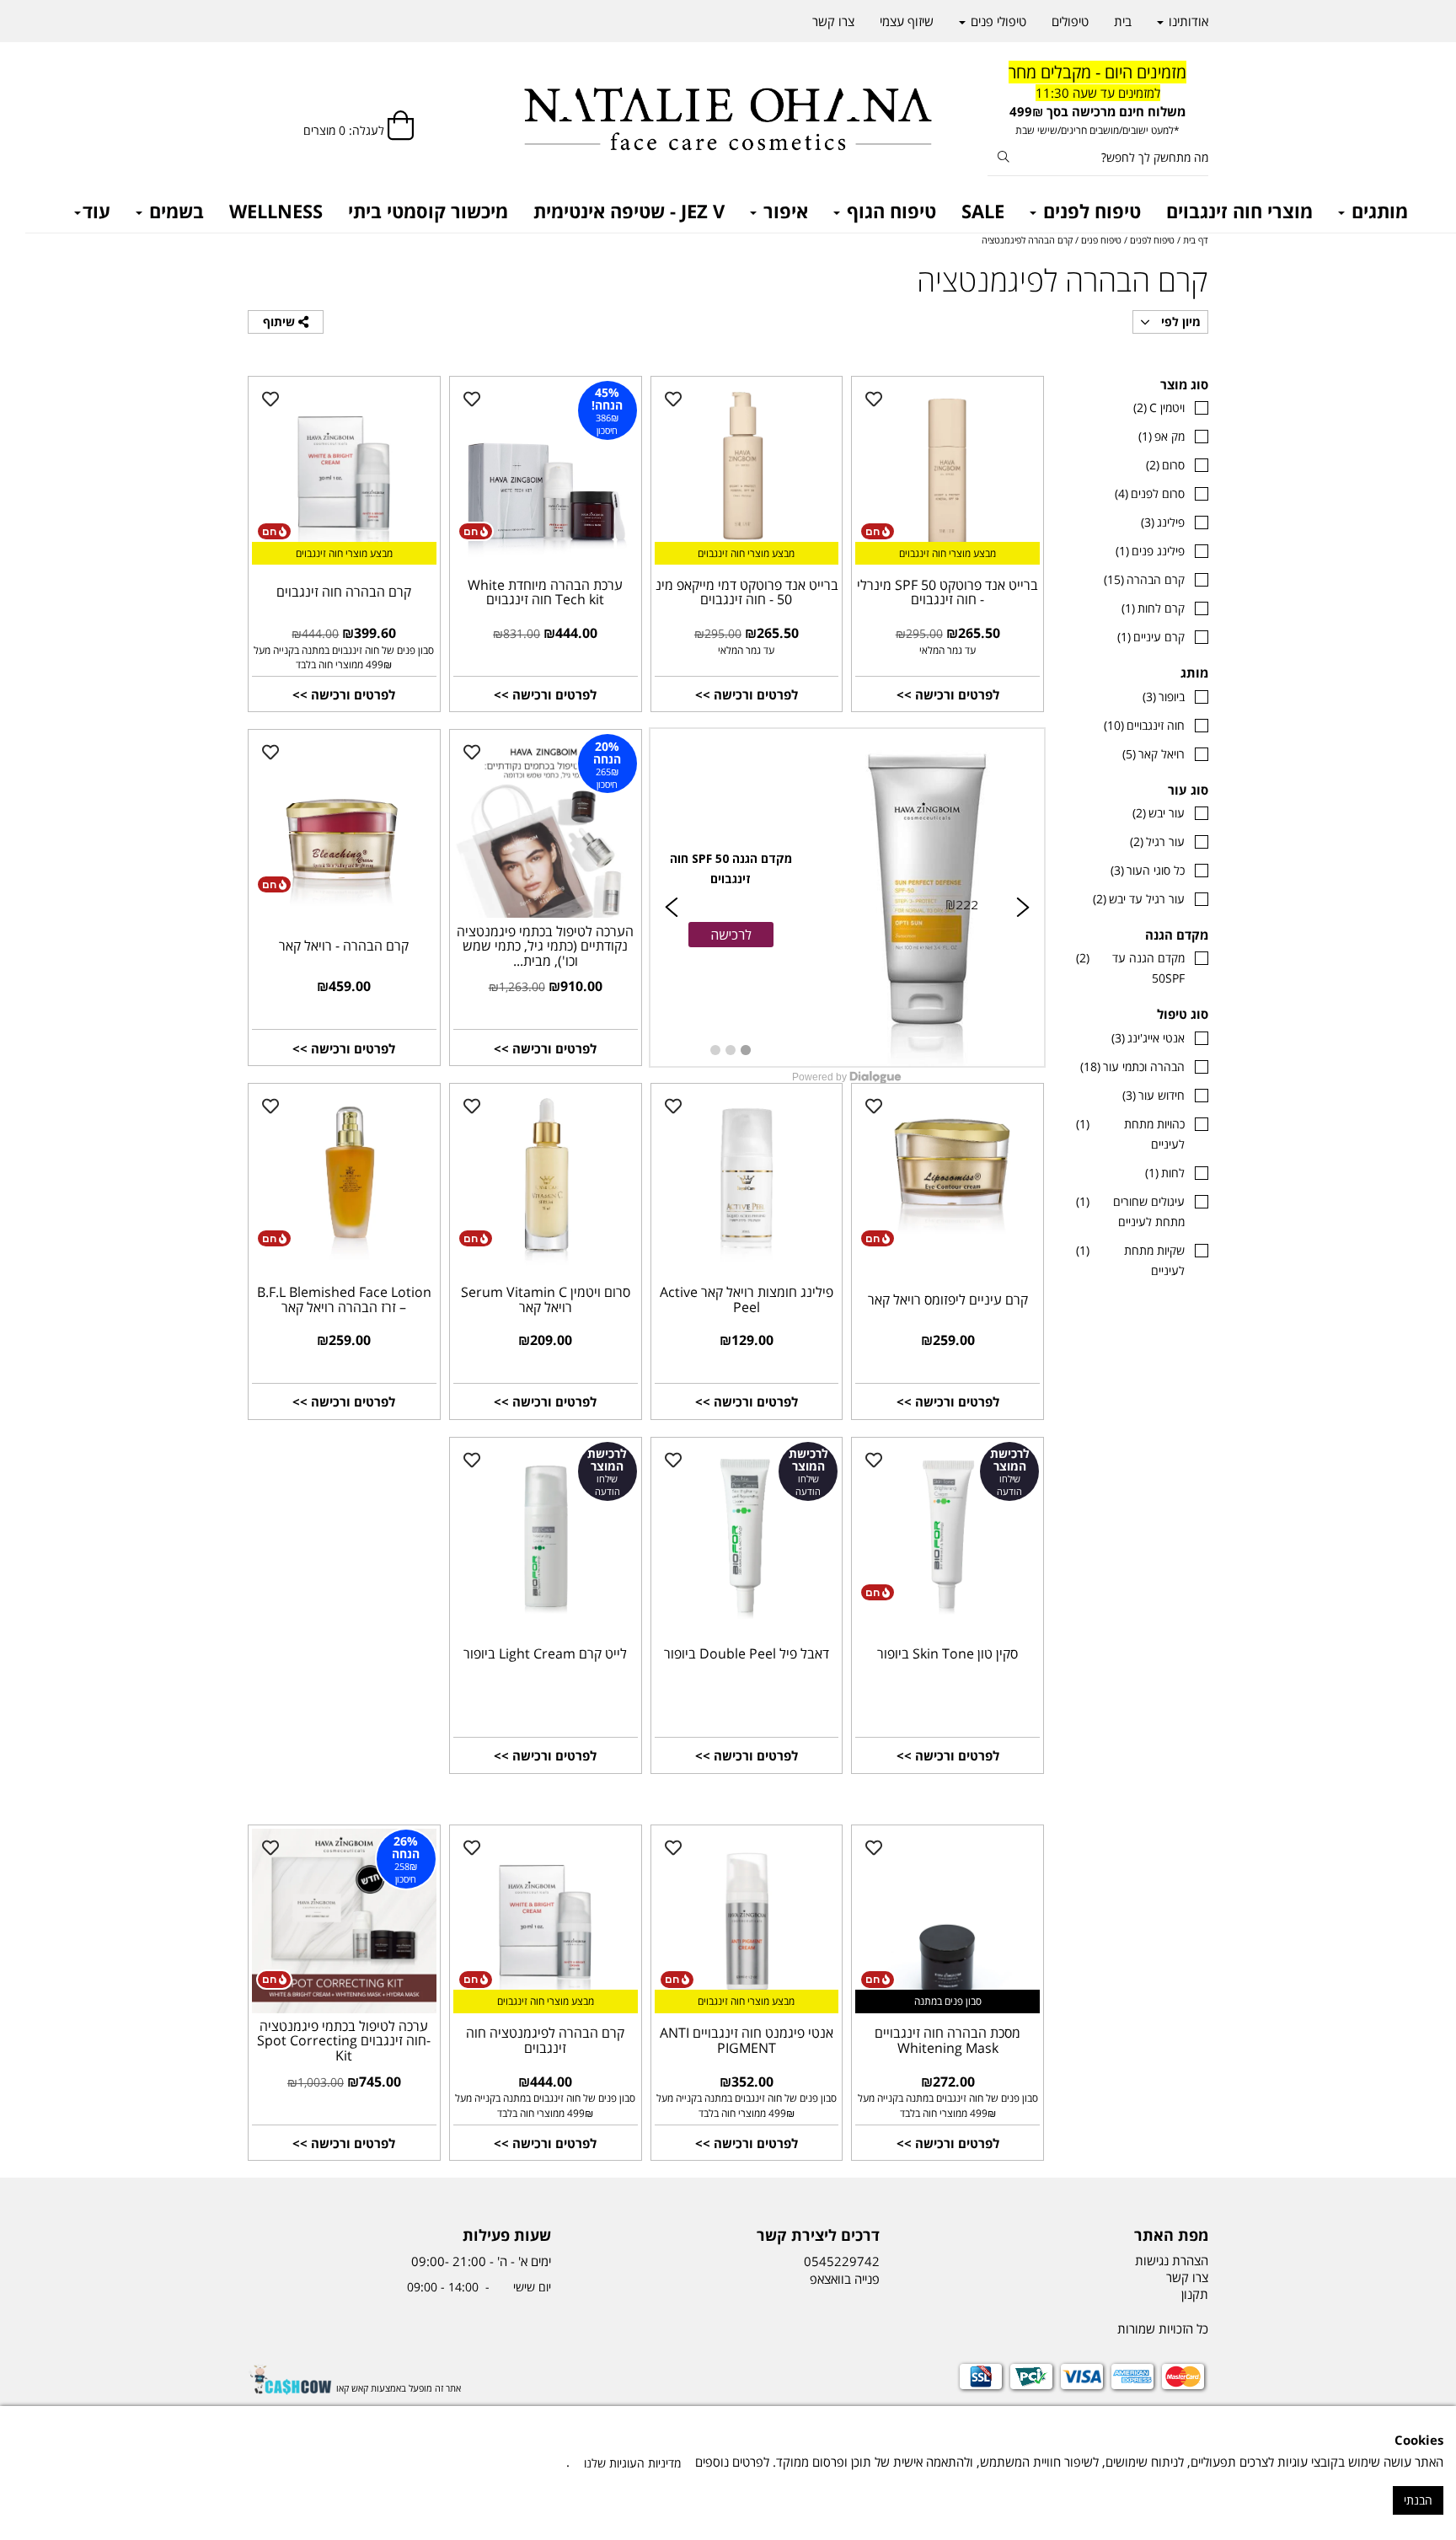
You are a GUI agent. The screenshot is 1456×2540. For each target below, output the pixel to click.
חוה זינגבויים (1144, 725)
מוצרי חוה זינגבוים (1239, 211)
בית (1123, 21)
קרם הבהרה (1144, 579)
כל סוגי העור (1148, 870)
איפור (783, 211)
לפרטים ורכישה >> (948, 694)
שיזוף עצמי (907, 21)
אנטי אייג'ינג (1148, 1038)
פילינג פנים (1150, 551)
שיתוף (281, 322)
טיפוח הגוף (889, 211)
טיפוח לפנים (1089, 211)
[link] (848, 898)
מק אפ (1162, 436)
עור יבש (1159, 813)
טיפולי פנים (997, 21)
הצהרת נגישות (1172, 2260)
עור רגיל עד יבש (1139, 899)
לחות (1165, 1173)
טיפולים (1070, 21)
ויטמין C (1159, 407)
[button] (731, 935)
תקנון (1195, 2294)
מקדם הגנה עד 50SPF (1130, 968)
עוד (96, 211)
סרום (1165, 465)
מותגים (1377, 211)
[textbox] (1098, 100)
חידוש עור (1154, 1095)
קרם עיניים (1151, 637)
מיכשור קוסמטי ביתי (428, 211)
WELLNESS (276, 211)
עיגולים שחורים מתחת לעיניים (1130, 1211)
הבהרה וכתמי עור (1132, 1066)
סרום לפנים (1150, 493)
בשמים (174, 211)
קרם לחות (1153, 608)
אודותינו (1187, 21)
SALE (983, 211)
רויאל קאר (1154, 754)
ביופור (1164, 697)
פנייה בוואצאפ (843, 2279)
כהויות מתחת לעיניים (1130, 1134)
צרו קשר (833, 21)
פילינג (1163, 522)
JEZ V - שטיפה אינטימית (629, 211)
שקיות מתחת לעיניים (1130, 1260)
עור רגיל (1157, 841)
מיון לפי (1179, 322)
